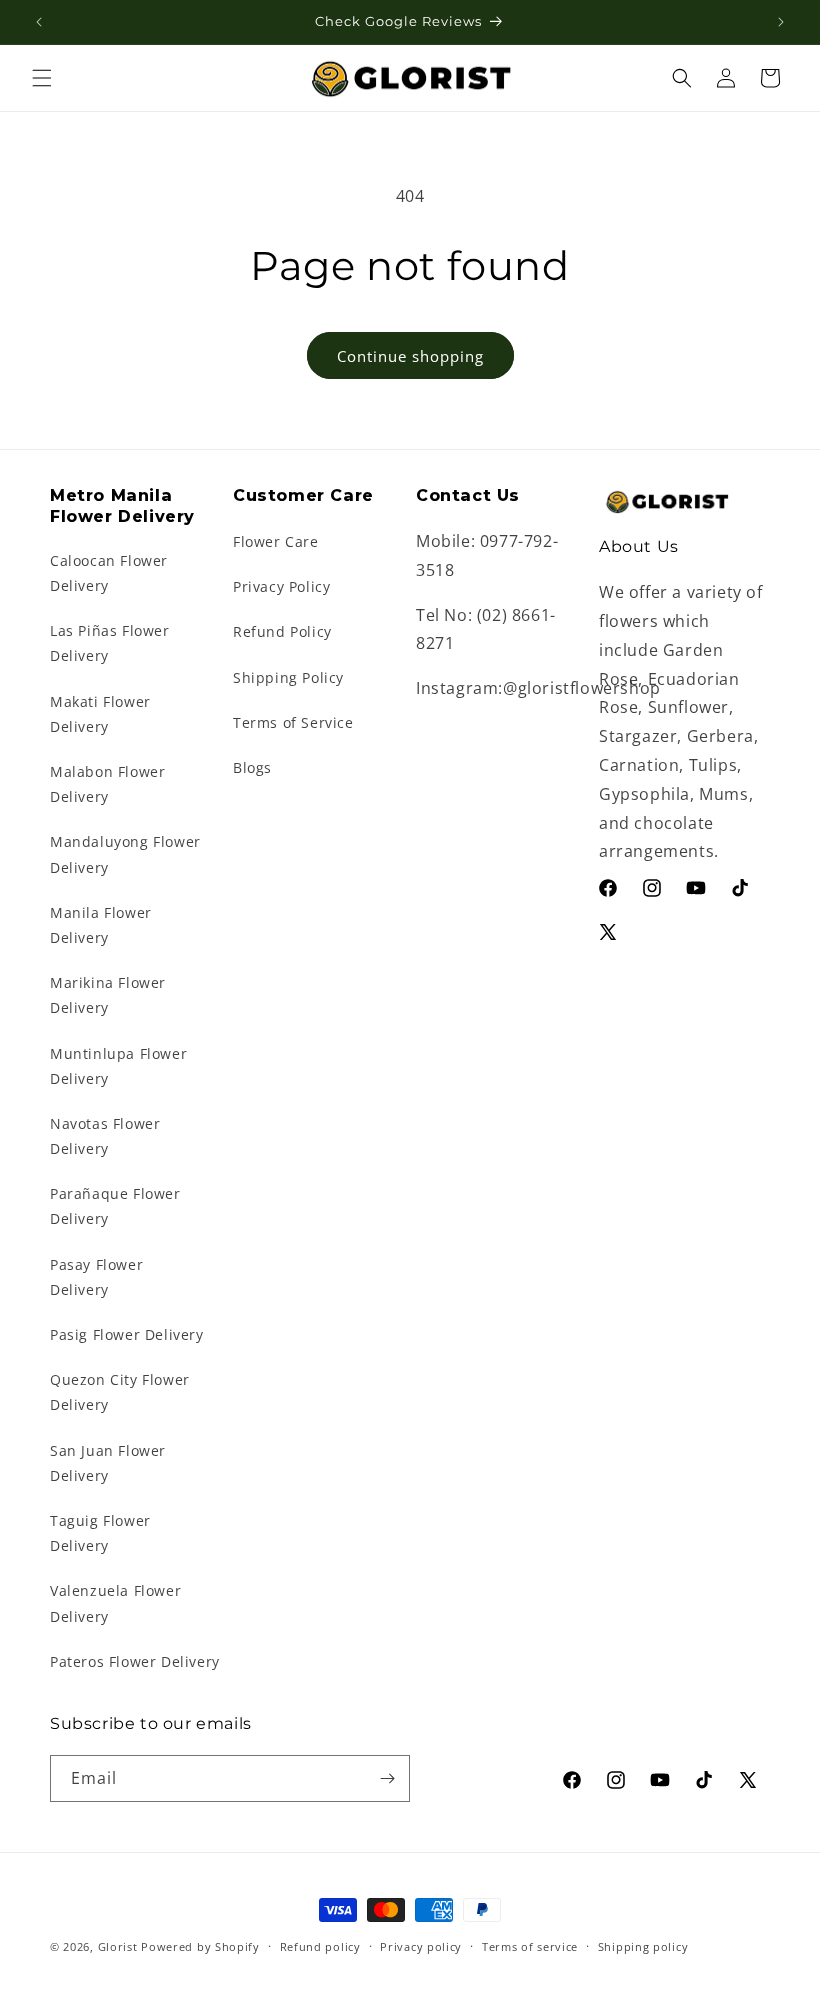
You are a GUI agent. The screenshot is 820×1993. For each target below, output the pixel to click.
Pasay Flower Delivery (96, 1277)
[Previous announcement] (39, 22)
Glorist (118, 1946)
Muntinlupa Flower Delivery (118, 1066)
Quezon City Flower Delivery (120, 1392)
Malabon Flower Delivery (107, 784)
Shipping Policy (288, 677)
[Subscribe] (387, 1778)
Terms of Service (293, 722)
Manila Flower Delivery (101, 925)
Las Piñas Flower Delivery (110, 643)
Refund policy (320, 1946)
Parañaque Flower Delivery (115, 1206)
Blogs (252, 767)
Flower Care (276, 541)
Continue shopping (410, 356)
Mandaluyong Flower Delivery (125, 854)
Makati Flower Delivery (100, 714)
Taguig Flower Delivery (100, 1533)
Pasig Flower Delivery (127, 1334)
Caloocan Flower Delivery (109, 573)
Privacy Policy (281, 586)
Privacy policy (421, 1946)
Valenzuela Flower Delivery (115, 1603)
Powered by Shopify (200, 1946)
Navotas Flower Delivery (105, 1136)
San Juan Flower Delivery (108, 1463)
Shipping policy (643, 1946)
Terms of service (530, 1946)
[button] (42, 78)
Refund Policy (282, 631)
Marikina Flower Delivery (108, 995)
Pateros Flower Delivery (135, 1661)
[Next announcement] (781, 22)
